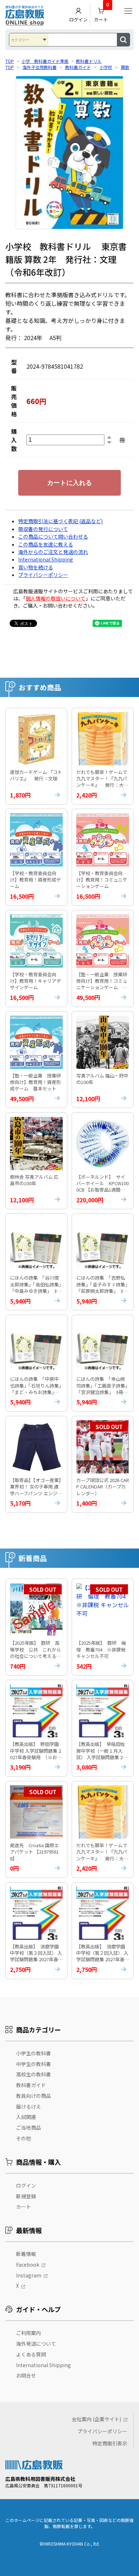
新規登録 (26, 2196)
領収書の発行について (43, 529)
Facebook (28, 2265)
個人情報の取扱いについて (56, 598)
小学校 (106, 67)
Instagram (29, 2275)
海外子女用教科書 (40, 67)
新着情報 (26, 2254)
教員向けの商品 (34, 2096)
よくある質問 (31, 2354)
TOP (10, 61)
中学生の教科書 (34, 2064)
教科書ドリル (89, 61)
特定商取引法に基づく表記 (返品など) (60, 521)
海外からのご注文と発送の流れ (53, 552)
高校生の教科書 (34, 2074)
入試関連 (26, 2117)
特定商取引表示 (110, 2443)
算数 (125, 67)
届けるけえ (29, 2106)
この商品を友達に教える (46, 544)
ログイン (78, 19)
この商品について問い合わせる (53, 536)
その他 (24, 2138)
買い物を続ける (36, 567)
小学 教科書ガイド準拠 (45, 61)
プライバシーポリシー (43, 575)
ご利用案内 (29, 2333)
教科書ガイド (78, 67)
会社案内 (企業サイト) (96, 2419)
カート (102, 13)
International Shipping (46, 559)
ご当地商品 (29, 2128)
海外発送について (36, 2344)
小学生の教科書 (34, 2053)
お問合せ (26, 2375)
